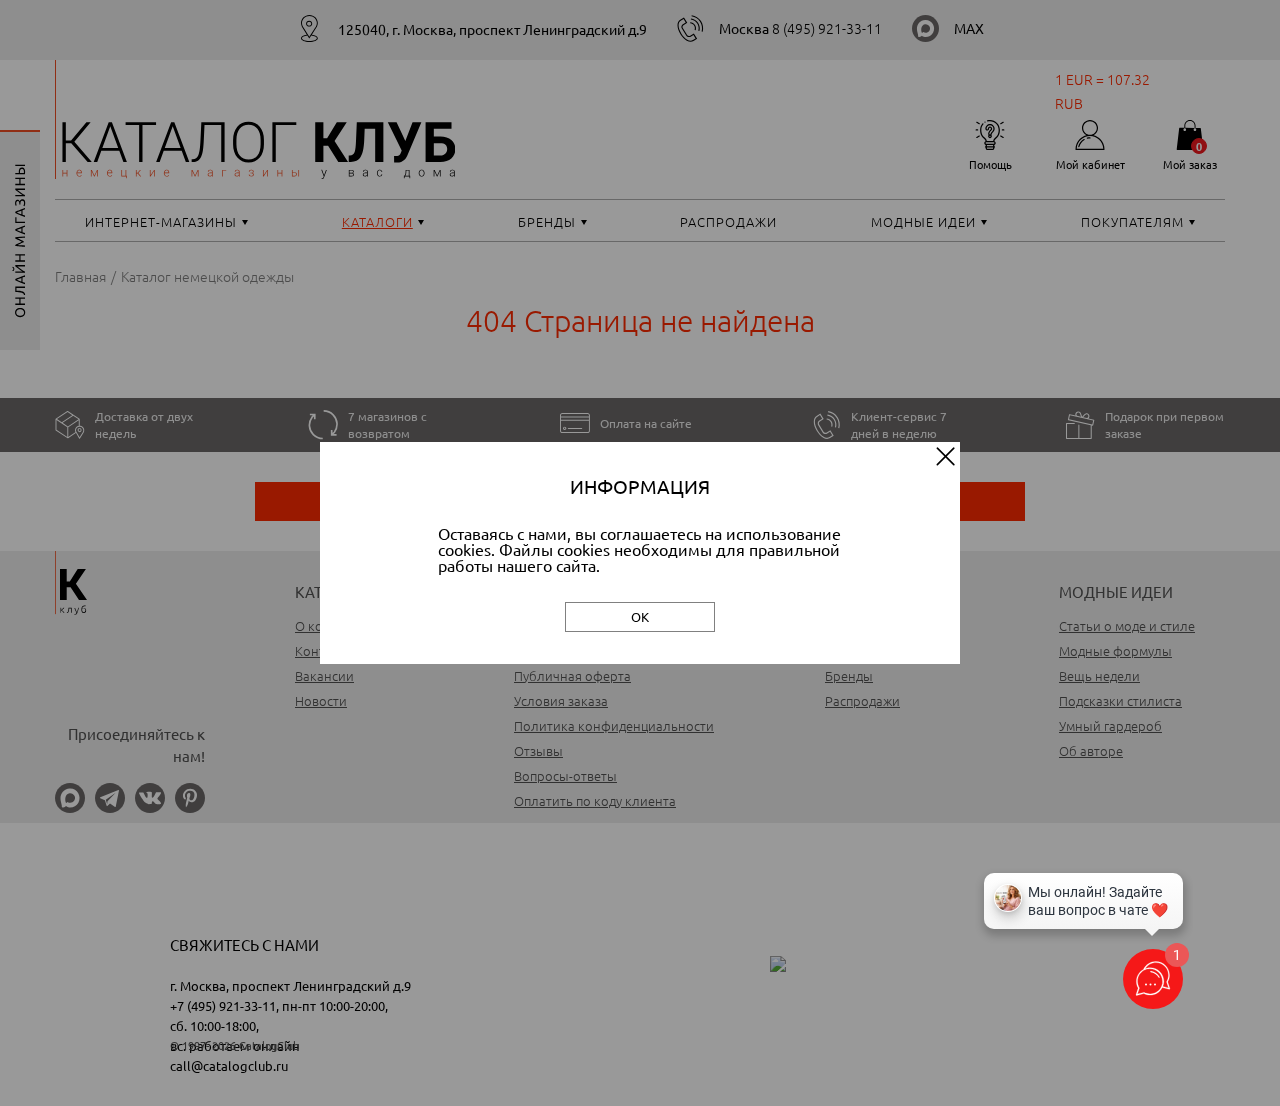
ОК (640, 616)
